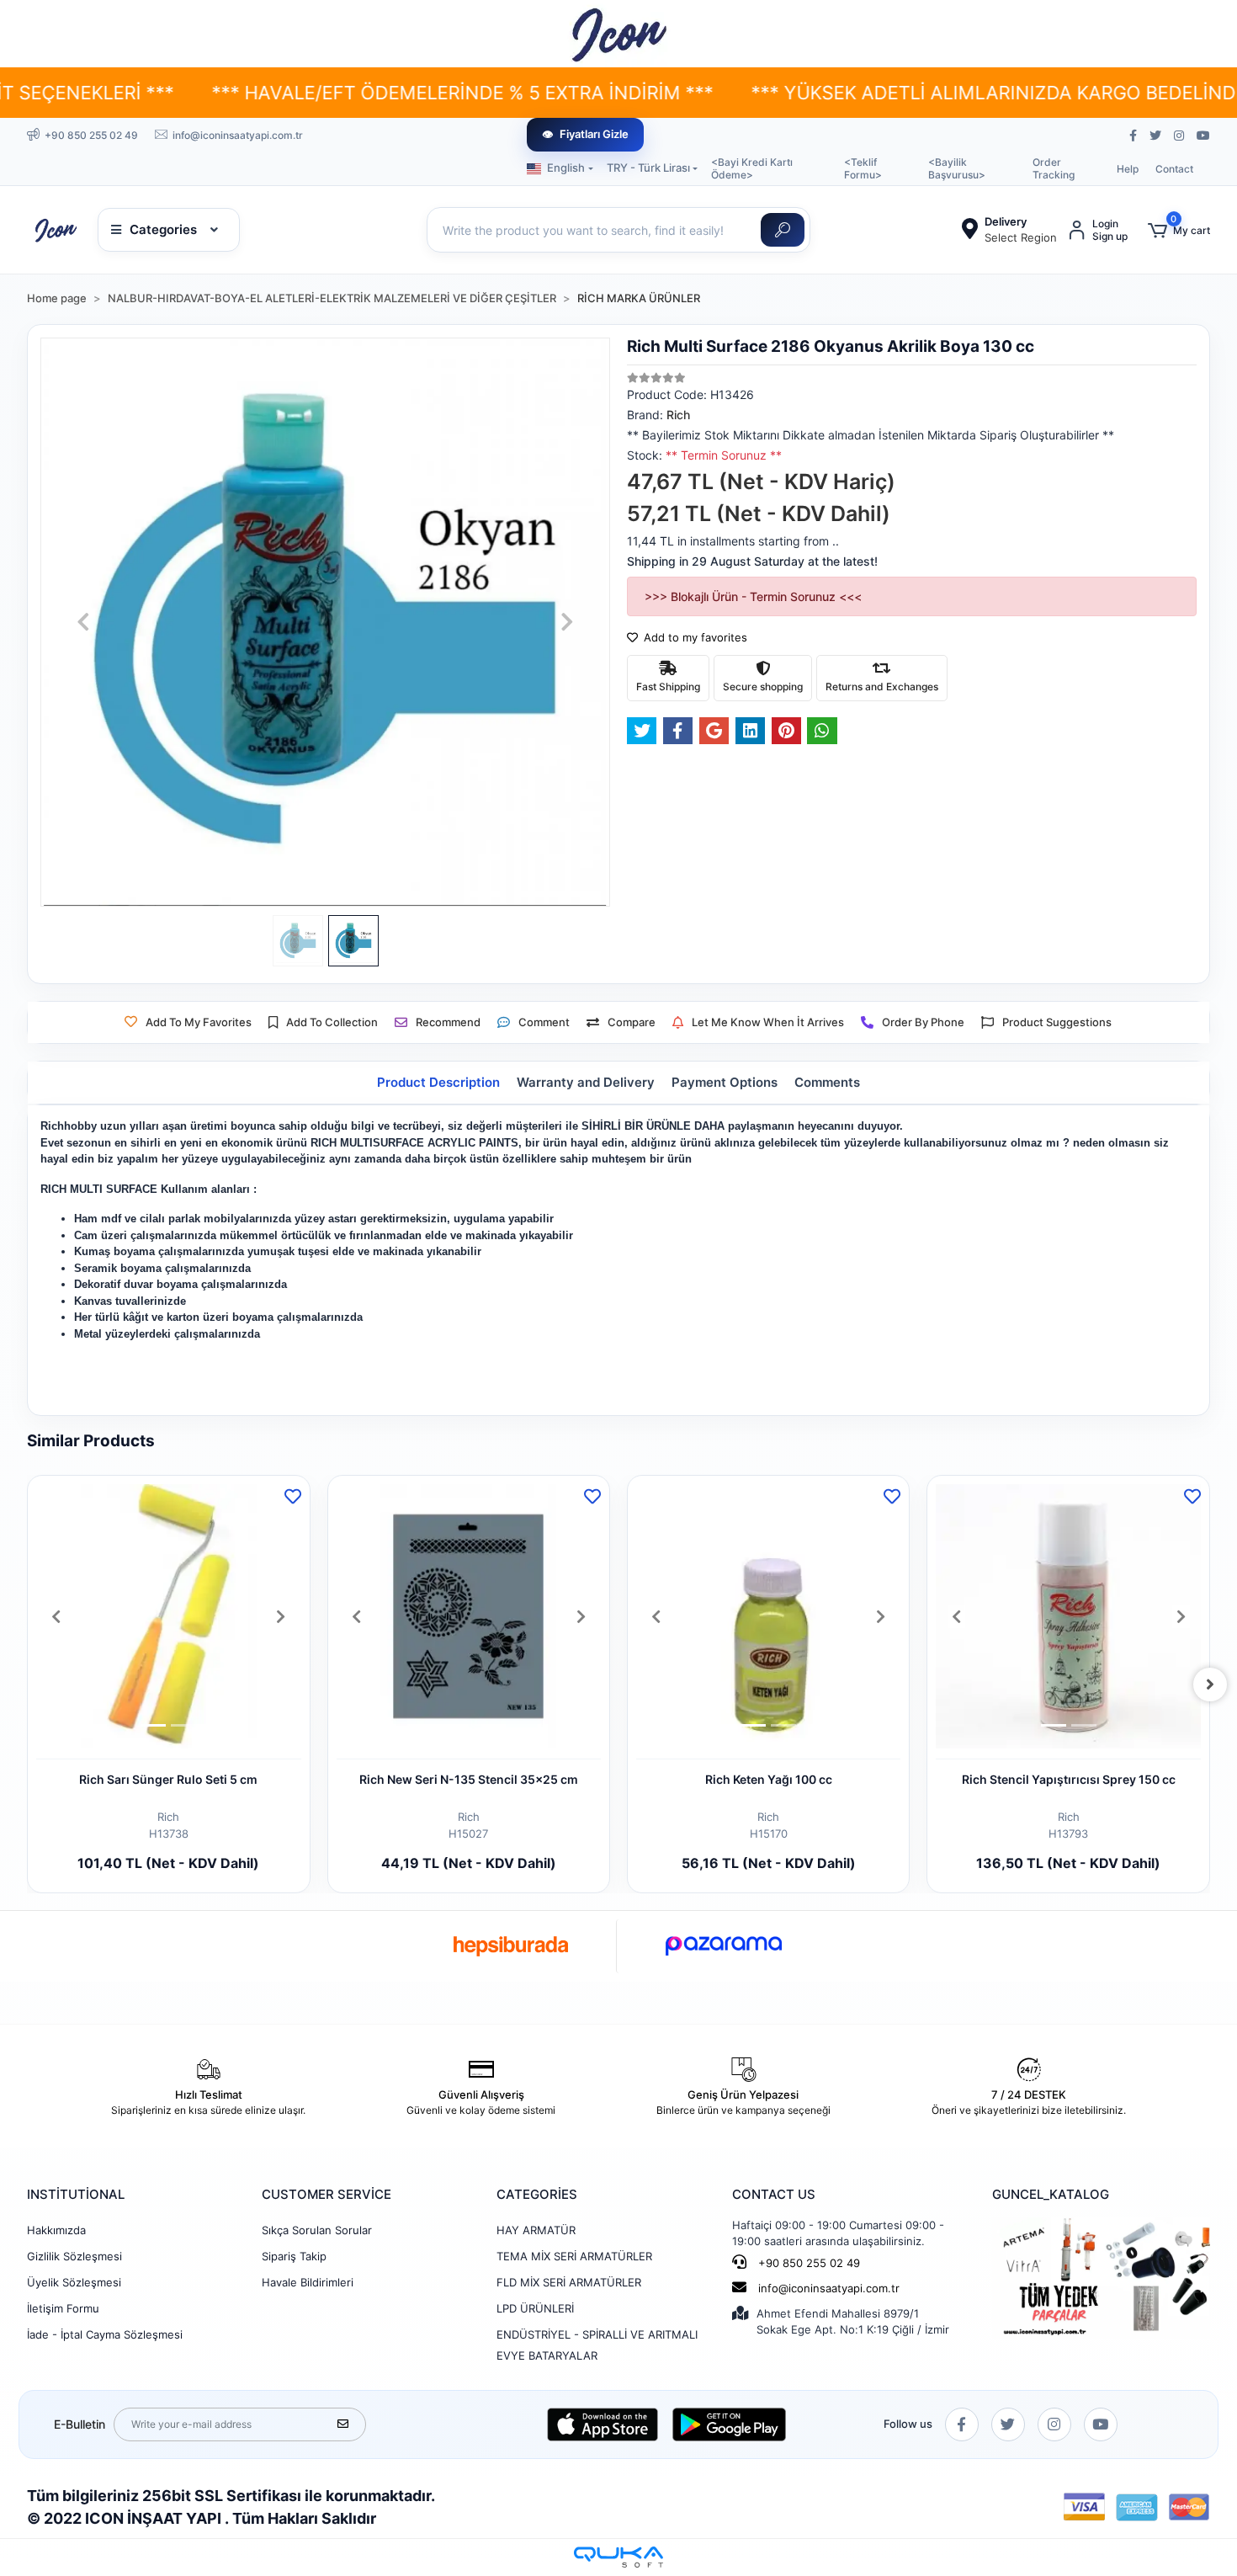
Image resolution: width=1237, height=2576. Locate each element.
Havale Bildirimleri (308, 2282)
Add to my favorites (694, 637)
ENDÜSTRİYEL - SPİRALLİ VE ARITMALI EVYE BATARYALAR (597, 2345)
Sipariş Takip (294, 2256)
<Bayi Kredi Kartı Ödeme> (752, 168)
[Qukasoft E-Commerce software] (618, 2557)
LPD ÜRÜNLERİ (535, 2308)
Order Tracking (1054, 168)
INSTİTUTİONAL (76, 2194)
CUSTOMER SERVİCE (327, 2194)
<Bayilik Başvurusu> (957, 168)
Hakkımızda (56, 2230)
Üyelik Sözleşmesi (74, 2282)
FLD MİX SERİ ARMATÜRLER (569, 2282)
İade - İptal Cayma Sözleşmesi (105, 2334)
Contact (1174, 169)
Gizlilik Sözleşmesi (74, 2256)
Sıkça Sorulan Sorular (317, 2230)
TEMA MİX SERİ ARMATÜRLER (574, 2256)
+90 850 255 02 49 (807, 2263)
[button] (1179, 230)
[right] (1210, 1685)
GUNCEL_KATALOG (1051, 2194)
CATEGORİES (537, 2194)
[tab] (438, 1083)
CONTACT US (774, 2194)
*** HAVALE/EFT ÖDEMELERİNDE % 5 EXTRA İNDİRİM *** (332, 93)
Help (1128, 169)
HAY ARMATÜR (536, 2230)
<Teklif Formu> (863, 168)
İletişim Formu (63, 2308)
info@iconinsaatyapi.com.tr (829, 2288)
